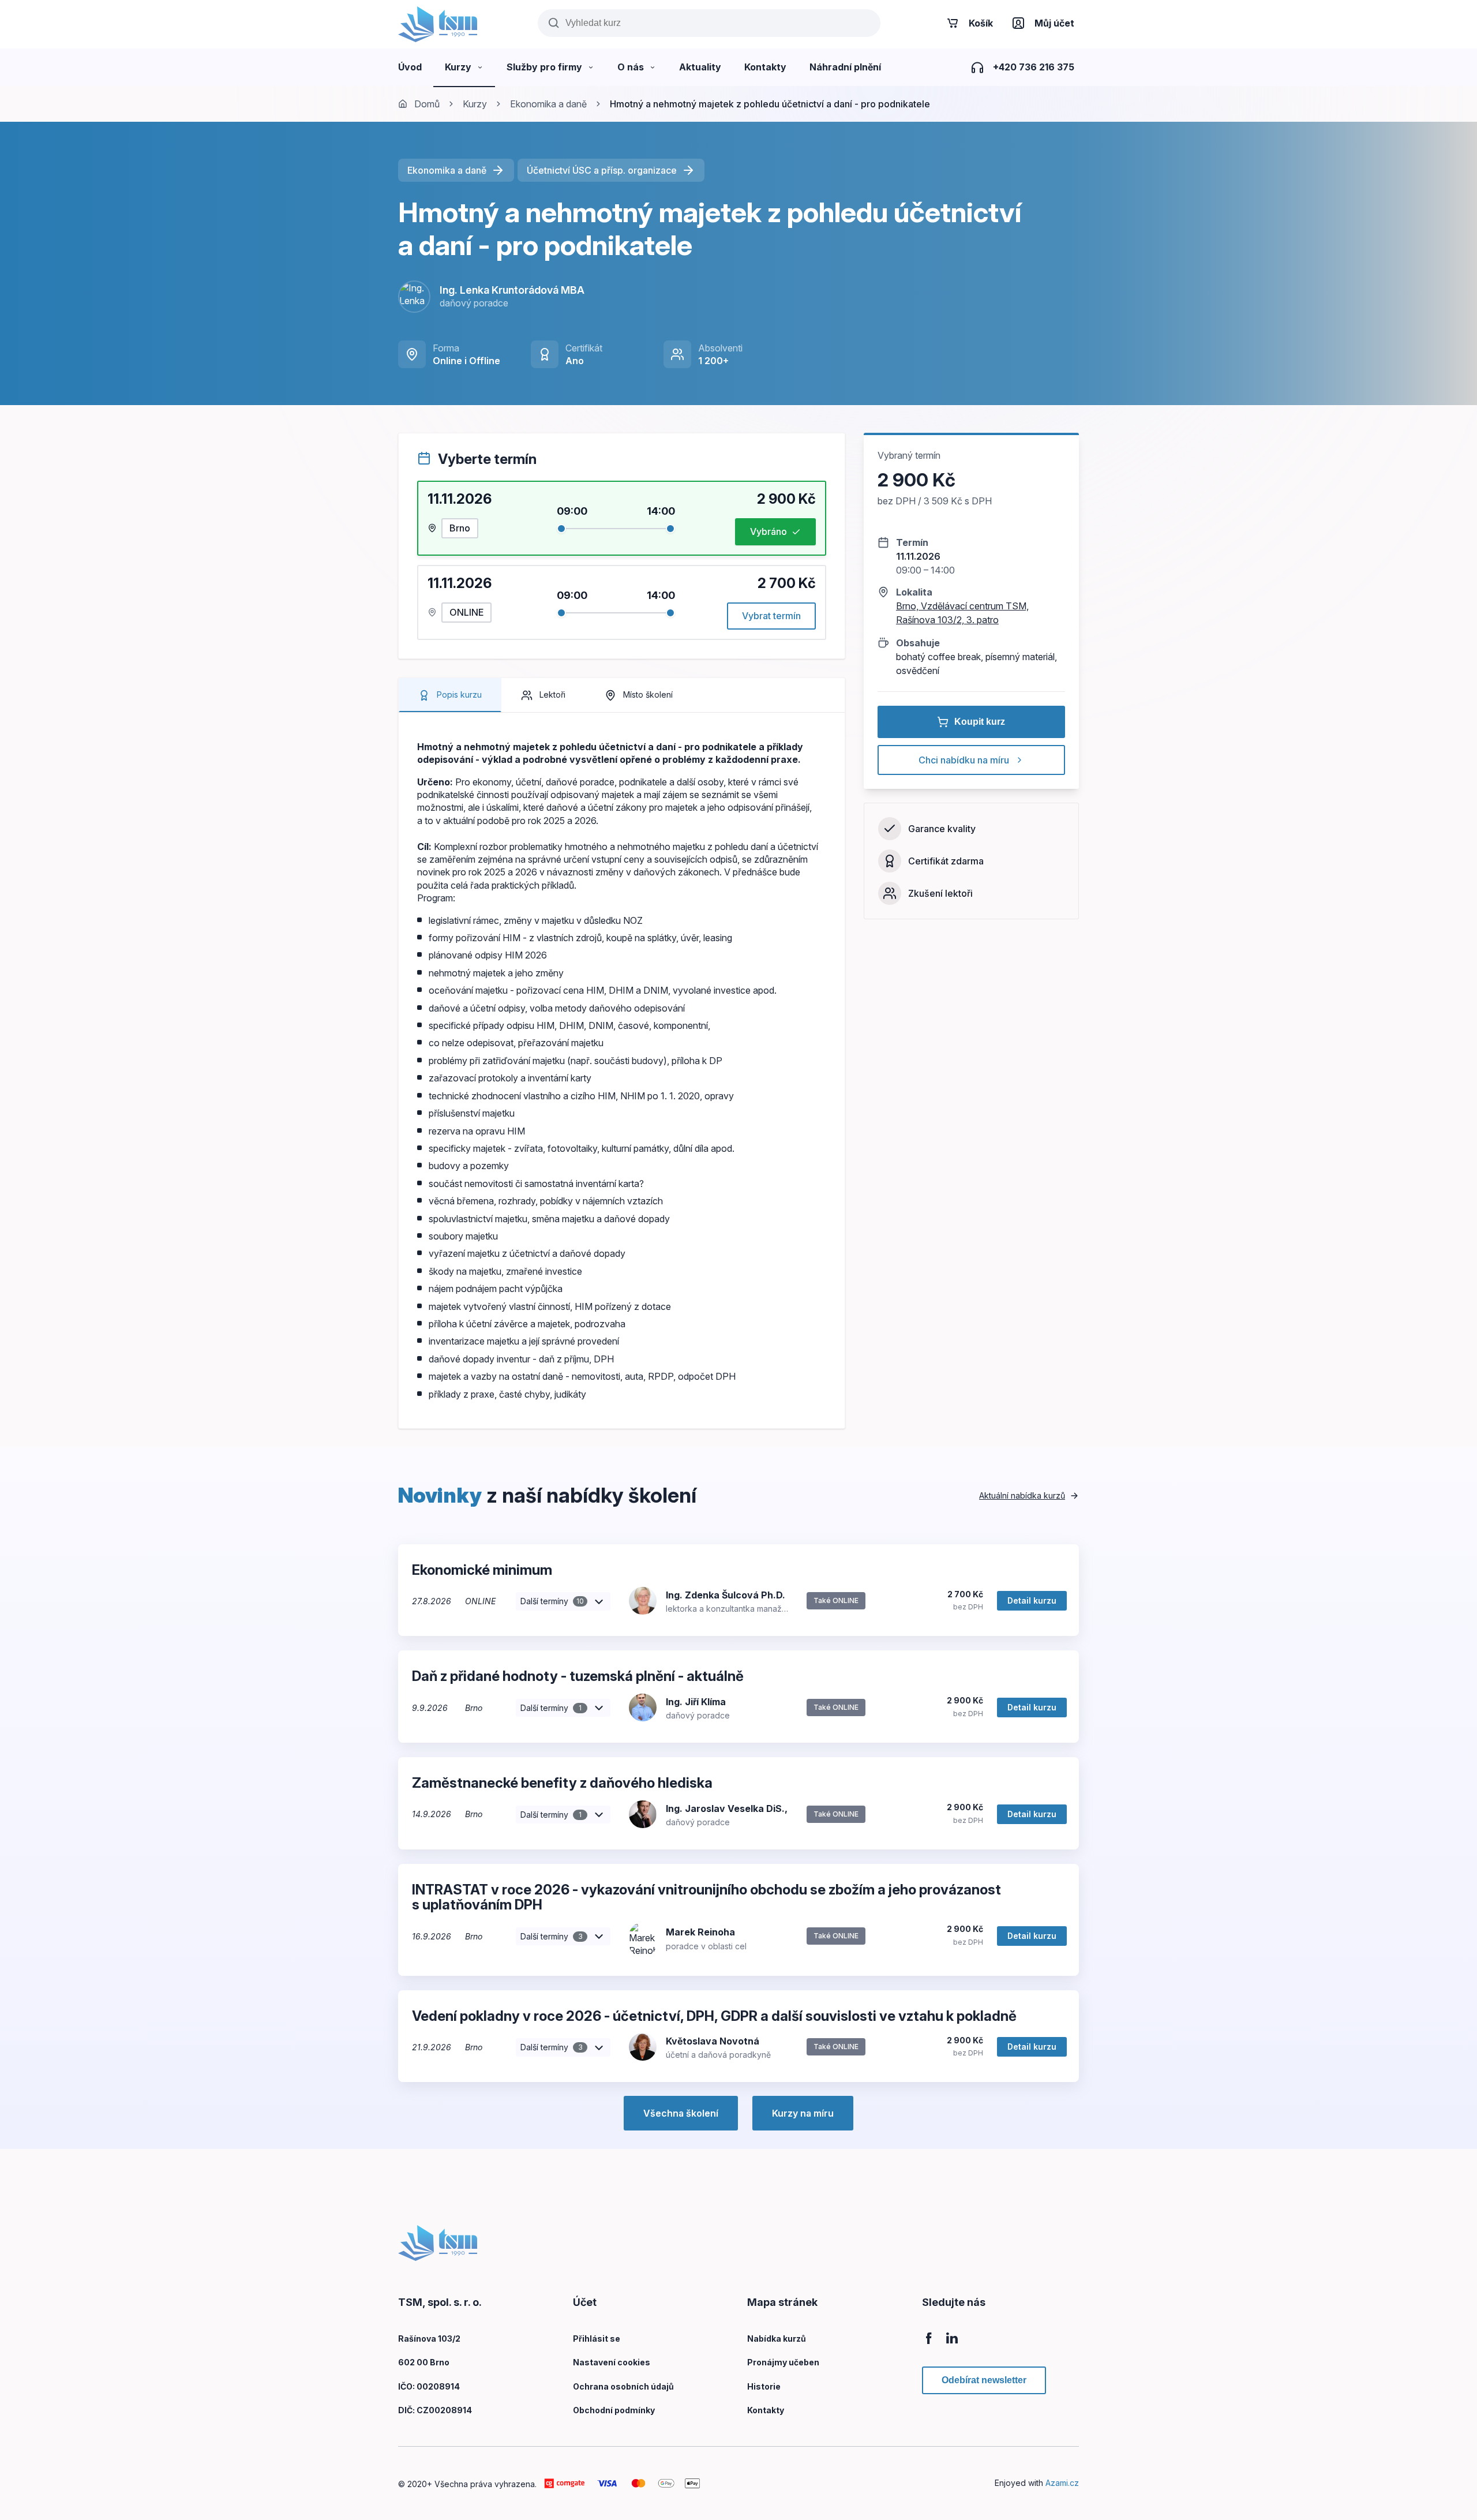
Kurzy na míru (803, 2113)
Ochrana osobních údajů (623, 2386)
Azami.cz (1062, 2483)
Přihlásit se (597, 2339)
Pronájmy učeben (783, 2362)
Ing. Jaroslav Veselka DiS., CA (735, 1808)
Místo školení (648, 694)
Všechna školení (681, 2113)
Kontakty (766, 2410)
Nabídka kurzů (777, 2339)
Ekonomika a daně (548, 104)
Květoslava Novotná (713, 2041)
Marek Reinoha (700, 1932)
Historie (764, 2386)
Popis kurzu (459, 694)
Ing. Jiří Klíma (696, 1702)
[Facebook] (929, 2344)
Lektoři (552, 694)
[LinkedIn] (952, 2344)
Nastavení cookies (612, 2362)
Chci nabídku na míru (964, 760)
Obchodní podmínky (614, 2410)
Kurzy (475, 104)
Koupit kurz (980, 722)
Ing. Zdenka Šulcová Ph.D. (726, 1595)
